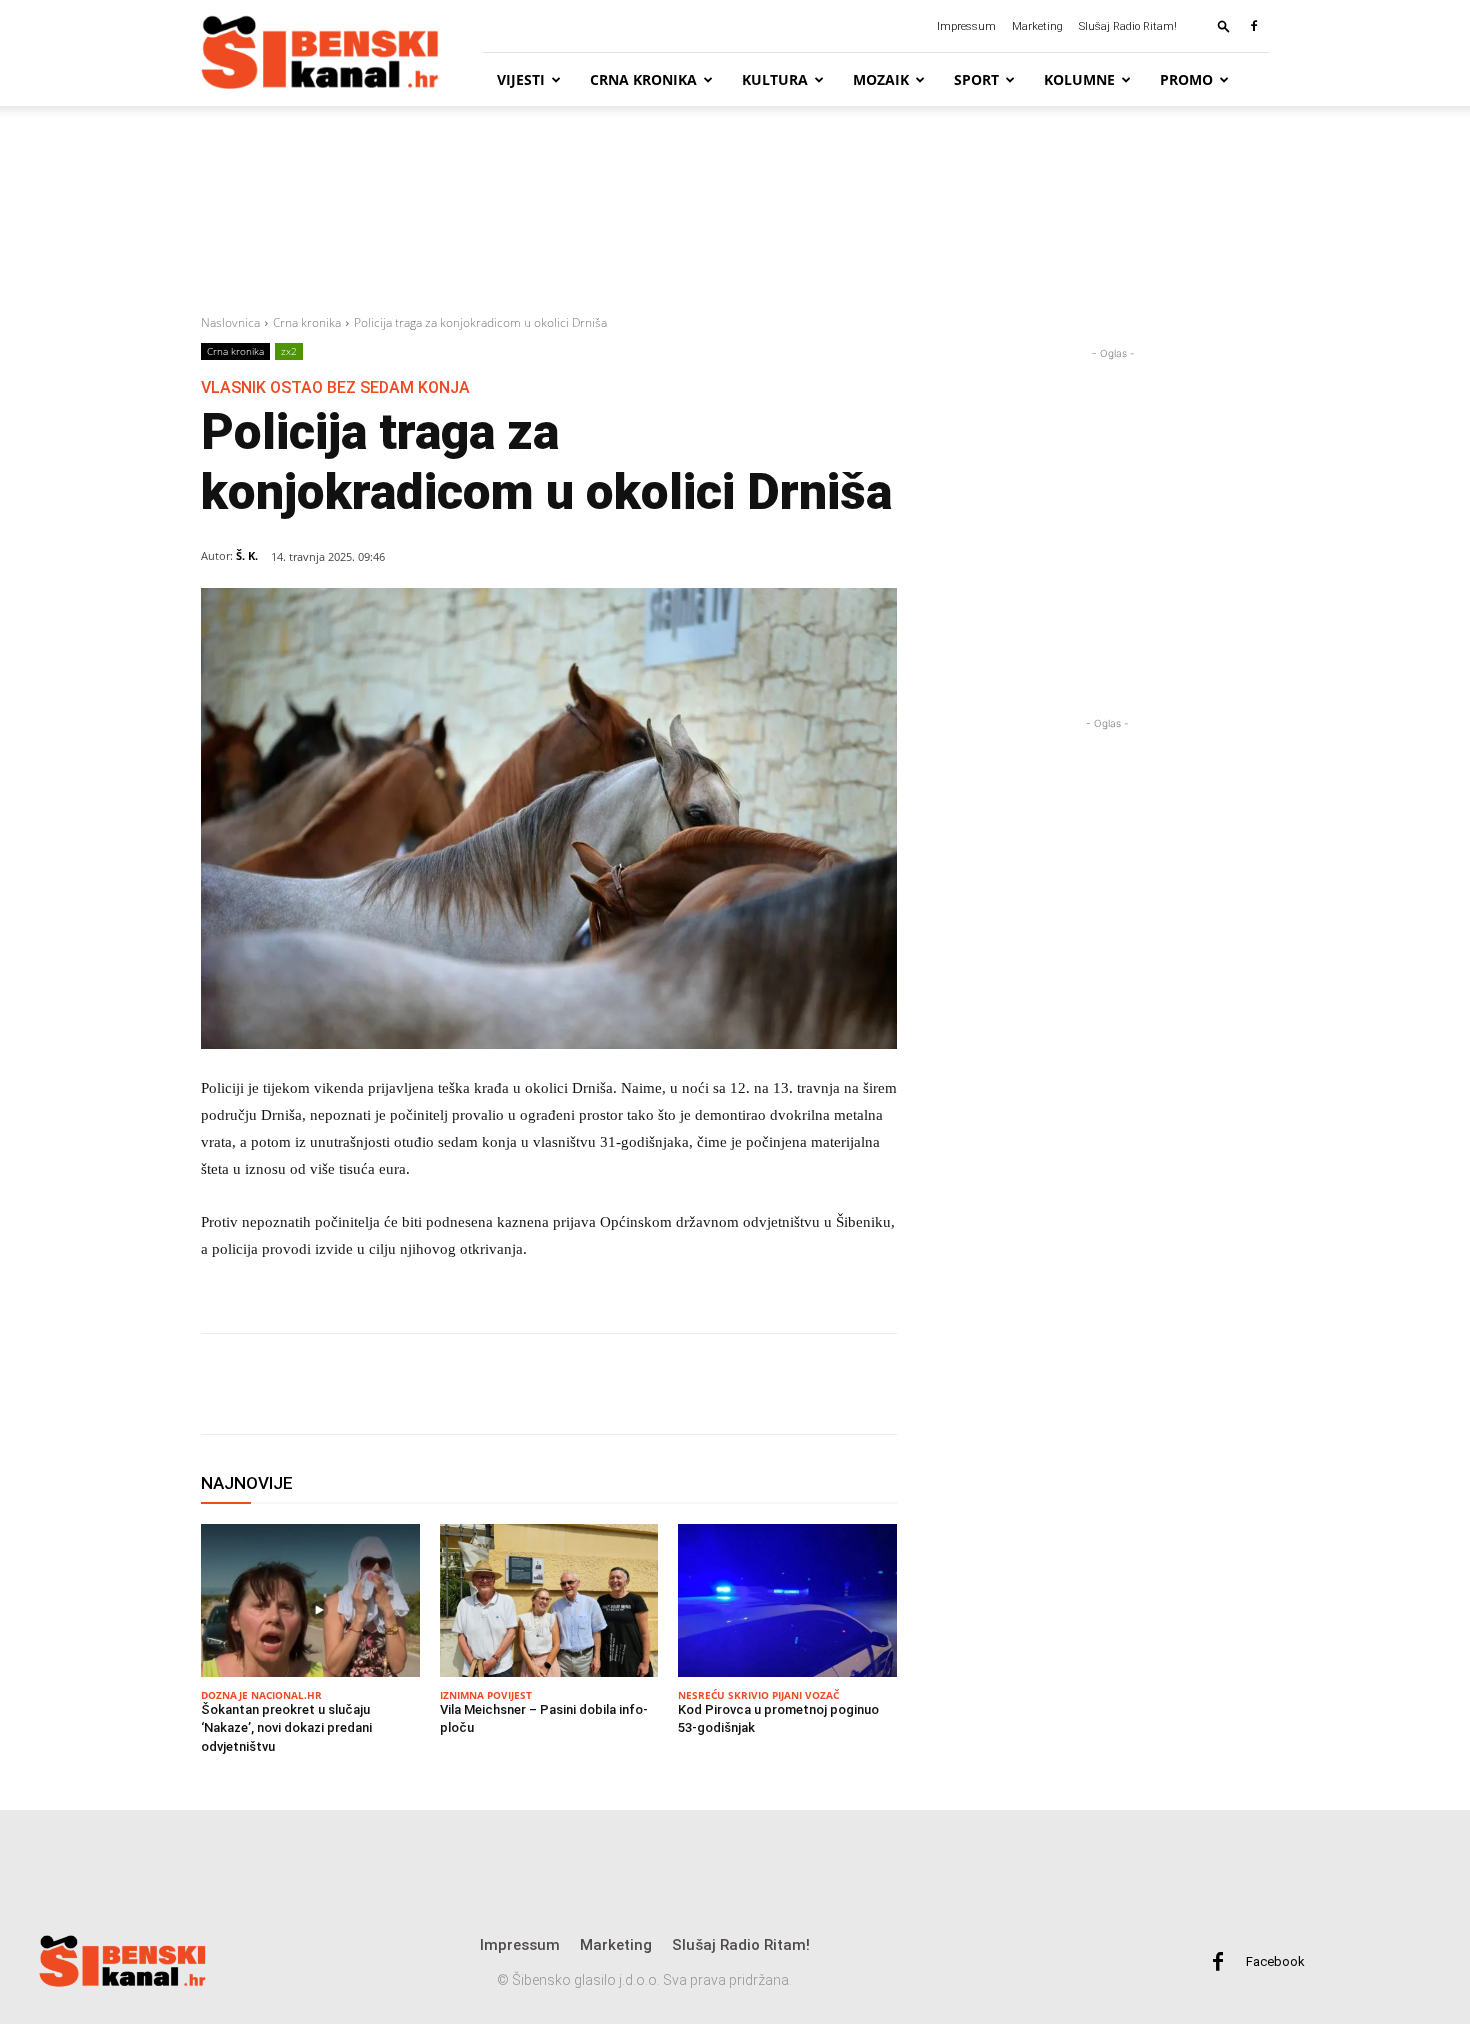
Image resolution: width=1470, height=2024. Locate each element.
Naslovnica (230, 322)
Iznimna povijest (486, 1695)
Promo (1186, 79)
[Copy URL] (485, 1384)
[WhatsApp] (393, 1384)
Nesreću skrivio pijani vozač (758, 1695)
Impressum (966, 26)
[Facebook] (1254, 26)
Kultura (775, 79)
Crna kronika (643, 79)
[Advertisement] (735, 211)
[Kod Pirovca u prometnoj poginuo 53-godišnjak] (787, 1600)
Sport (976, 79)
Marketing (1037, 26)
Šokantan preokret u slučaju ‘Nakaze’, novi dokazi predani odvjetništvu (286, 1727)
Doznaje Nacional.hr (261, 1695)
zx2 (289, 351)
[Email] (439, 1384)
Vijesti (521, 79)
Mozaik (881, 79)
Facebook (1275, 1961)
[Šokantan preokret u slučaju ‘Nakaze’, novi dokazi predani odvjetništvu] (310, 1600)
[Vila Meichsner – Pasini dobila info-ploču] (549, 1600)
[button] (1224, 25)
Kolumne (1079, 79)
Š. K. (247, 555)
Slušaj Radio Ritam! (1128, 26)
